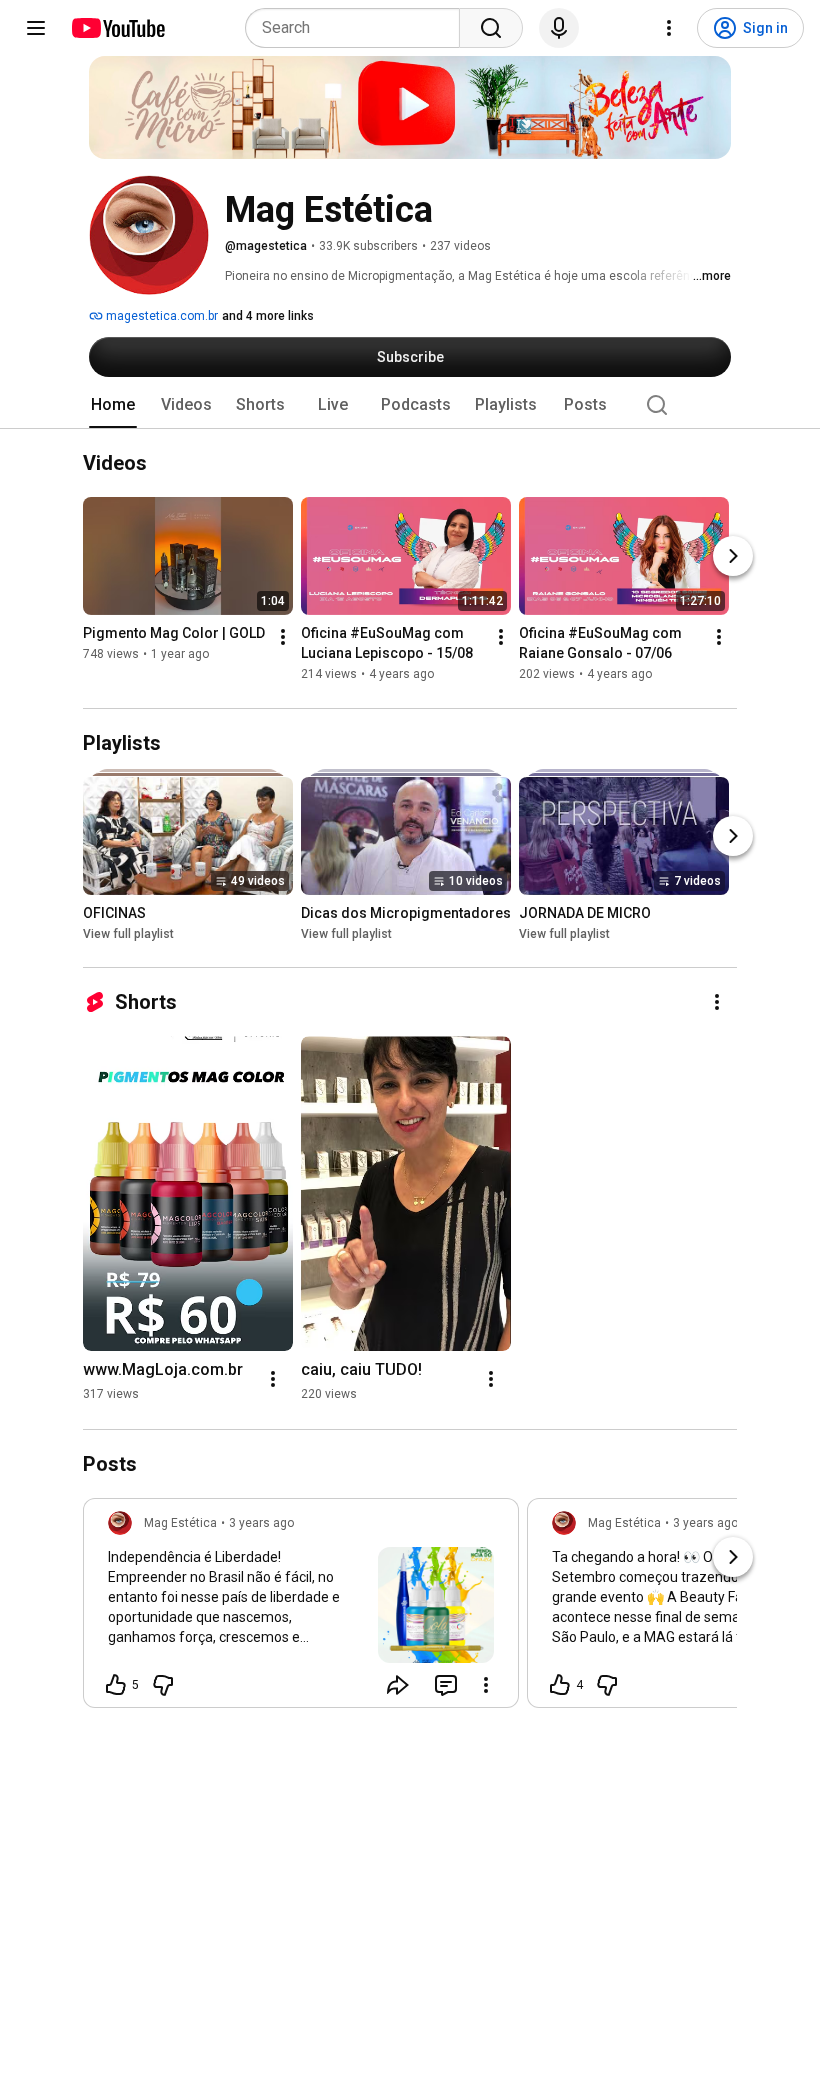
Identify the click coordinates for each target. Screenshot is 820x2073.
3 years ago (261, 1523)
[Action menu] (486, 1685)
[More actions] (283, 638)
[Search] (491, 28)
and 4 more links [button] (268, 316)
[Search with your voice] (559, 28)
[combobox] (358, 28)
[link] (301, 1609)
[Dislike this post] (163, 1685)
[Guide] (36, 28)
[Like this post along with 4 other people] (560, 1685)
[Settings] (669, 28)
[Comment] (446, 1685)
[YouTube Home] (117, 28)
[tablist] (410, 405)
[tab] (113, 405)
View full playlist (128, 934)
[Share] (398, 1685)
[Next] (733, 557)
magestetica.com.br (160, 316)
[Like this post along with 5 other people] (116, 1685)
